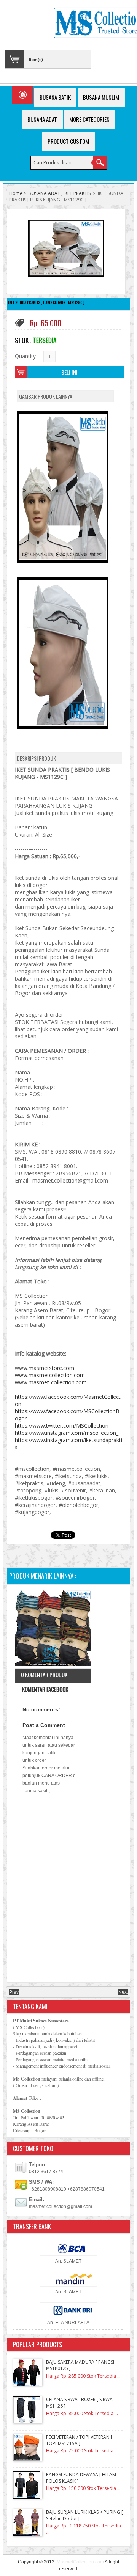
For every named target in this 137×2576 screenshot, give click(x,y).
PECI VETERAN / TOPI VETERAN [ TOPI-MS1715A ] (79, 2440)
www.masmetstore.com (45, 1368)
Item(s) (36, 60)
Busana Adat (42, 119)
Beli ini (69, 372)
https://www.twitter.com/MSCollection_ (63, 1426)
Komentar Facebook (45, 1689)
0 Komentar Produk (44, 1675)
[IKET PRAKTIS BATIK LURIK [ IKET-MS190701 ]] (53, 1629)
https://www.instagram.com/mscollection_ (67, 1433)
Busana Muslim (101, 97)
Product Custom (68, 141)
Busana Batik (55, 97)
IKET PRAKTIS (77, 193)
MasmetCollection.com (80, 2562)
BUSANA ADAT (44, 193)
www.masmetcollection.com (50, 1375)
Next (123, 1992)
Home (16, 193)
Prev (14, 1992)
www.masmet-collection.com (51, 1382)
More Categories (89, 119)
